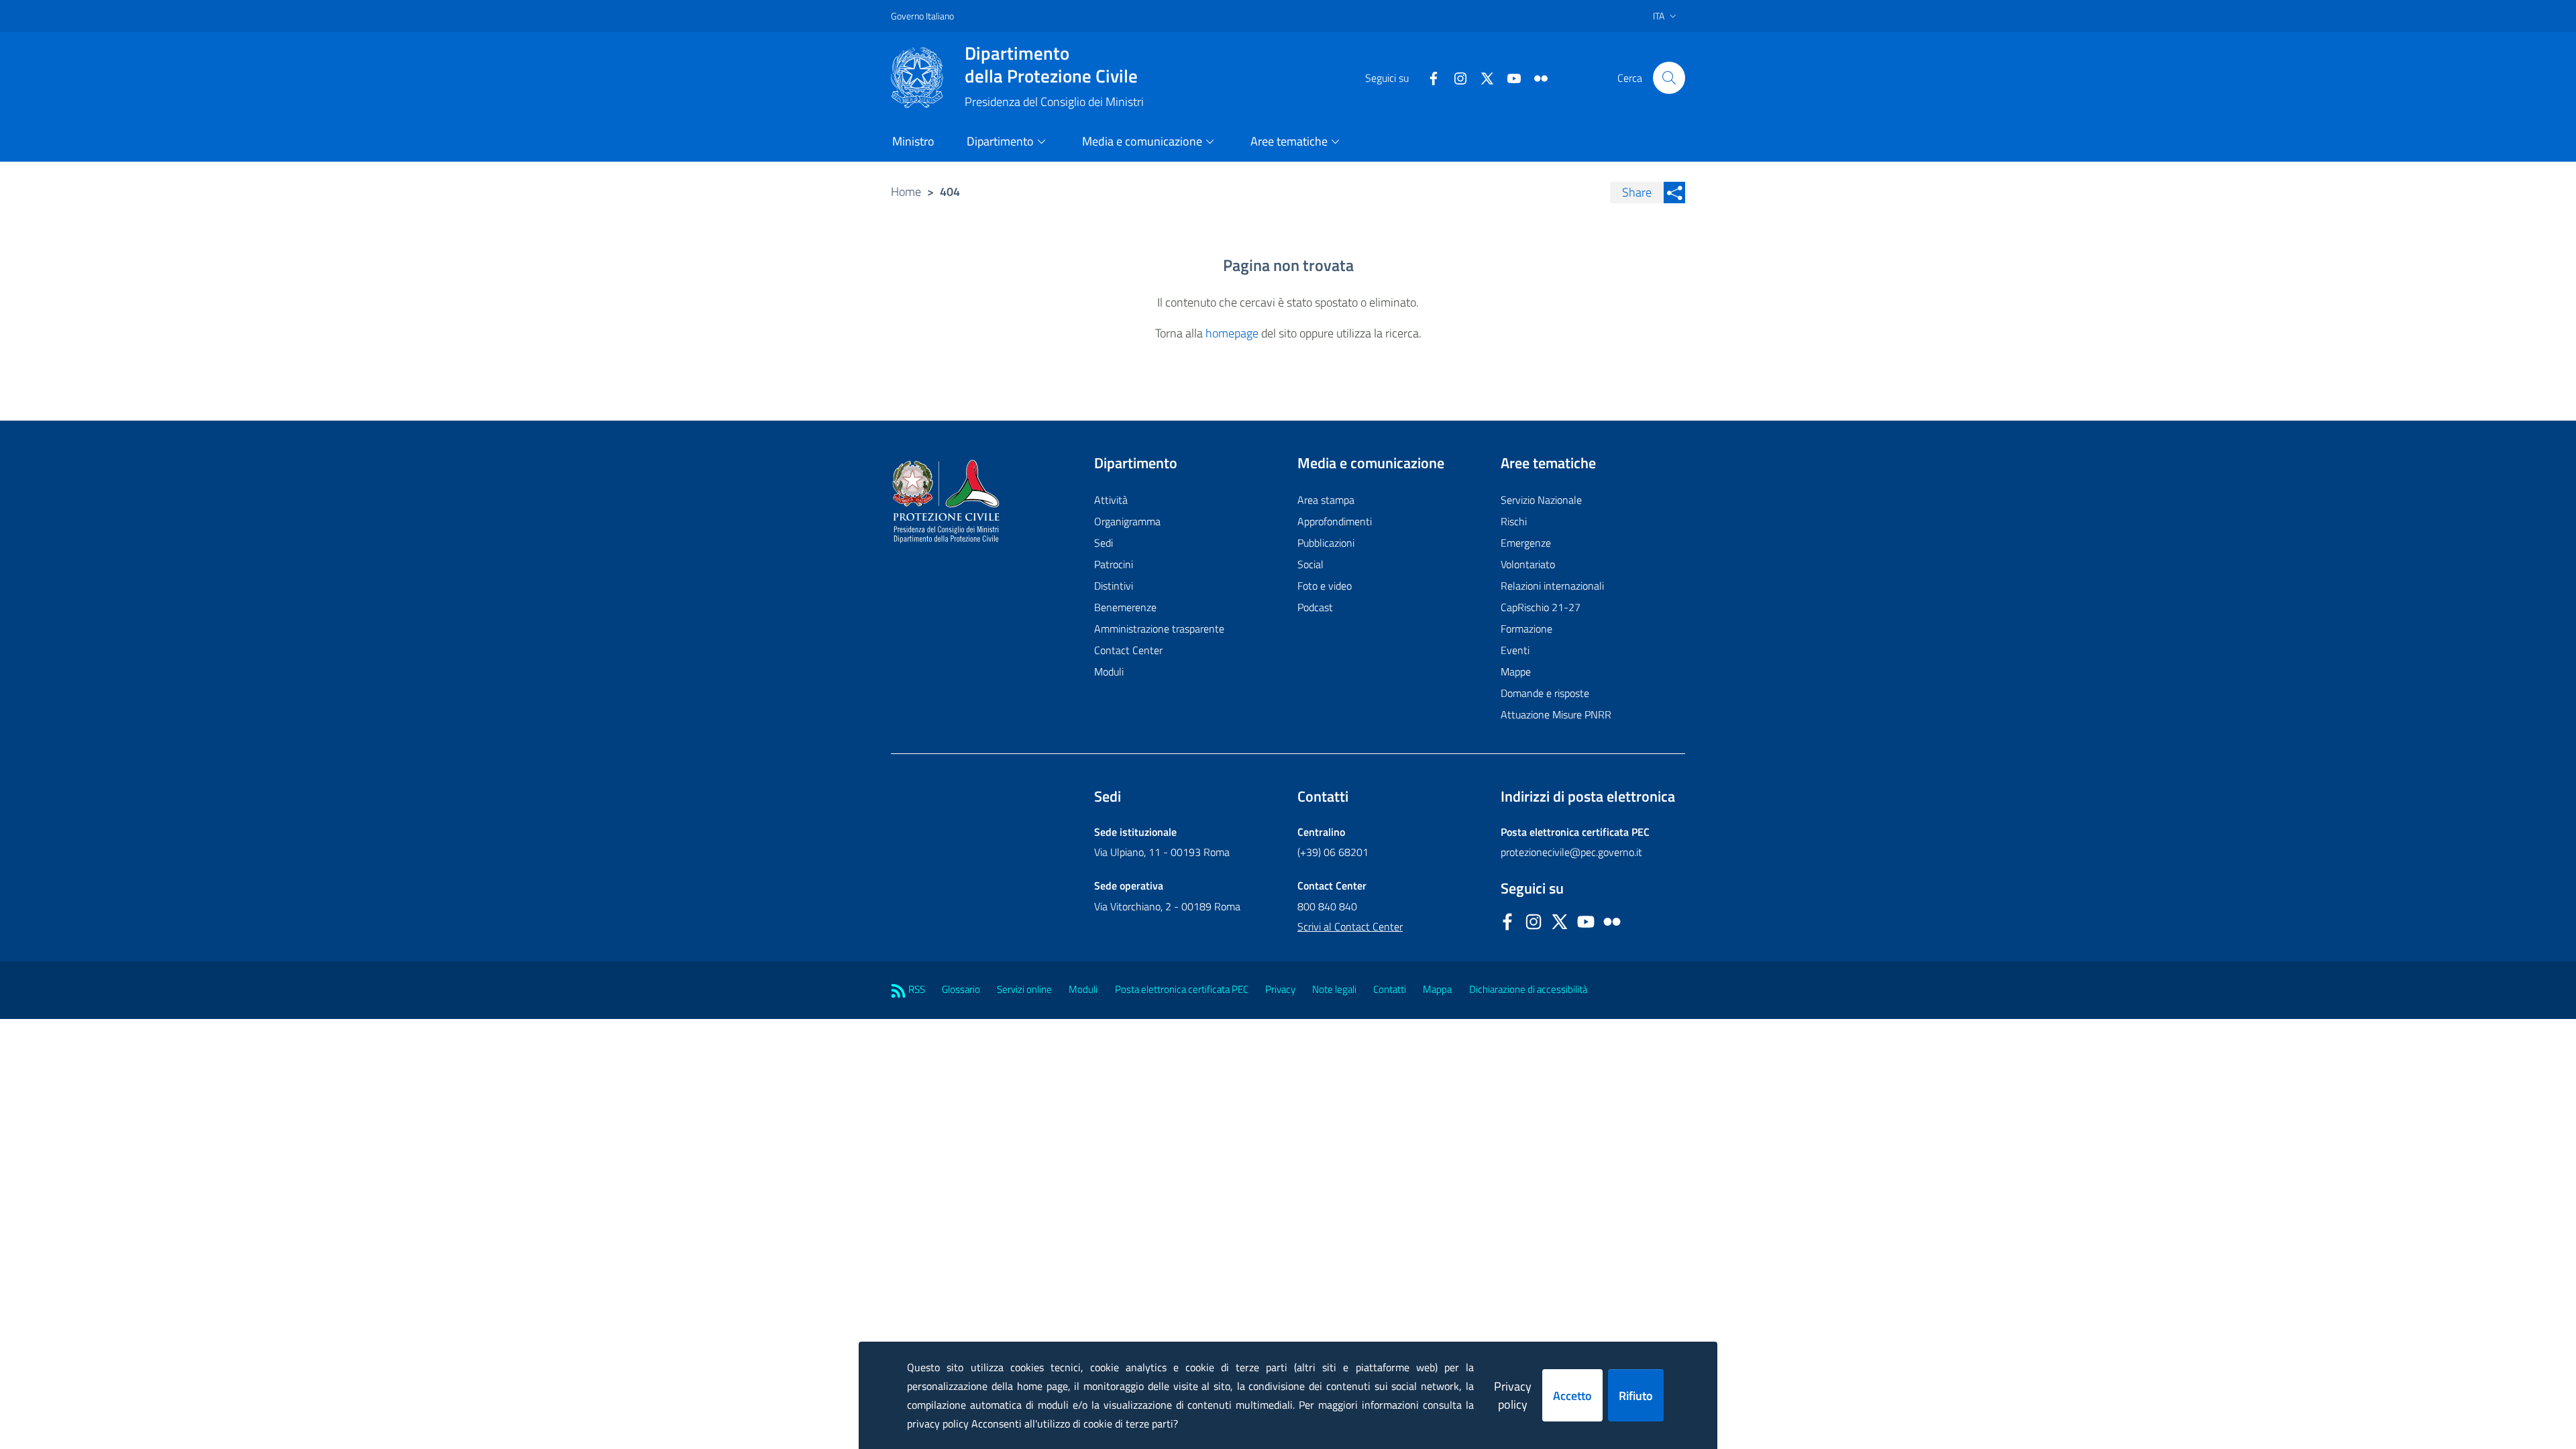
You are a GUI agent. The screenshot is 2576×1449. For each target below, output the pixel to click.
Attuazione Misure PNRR (1556, 714)
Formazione (1526, 629)
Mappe (1516, 672)
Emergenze (1526, 543)
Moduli (1109, 672)
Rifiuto (1636, 1396)
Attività (1111, 500)
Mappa (1437, 989)
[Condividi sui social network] (1674, 193)
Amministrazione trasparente (1159, 629)
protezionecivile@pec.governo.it (1571, 852)
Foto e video (1325, 586)
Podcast (1315, 607)
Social (1310, 564)
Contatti (1390, 989)
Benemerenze (1125, 607)
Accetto (1572, 1396)
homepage (1232, 333)
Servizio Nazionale (1541, 500)
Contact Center (1128, 650)
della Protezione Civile (1051, 64)
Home (906, 192)
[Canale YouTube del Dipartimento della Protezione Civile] (1509, 77)
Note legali (1334, 989)
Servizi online (1024, 989)
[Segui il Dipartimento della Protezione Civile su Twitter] (1482, 77)
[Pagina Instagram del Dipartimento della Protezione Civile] (1455, 77)
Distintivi (1114, 586)
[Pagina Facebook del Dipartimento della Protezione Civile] (1428, 77)
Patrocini (1114, 564)
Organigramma (1127, 521)
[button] (1669, 78)
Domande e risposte (1545, 693)
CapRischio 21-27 (1541, 607)
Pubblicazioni (1326, 543)
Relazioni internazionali (1552, 586)
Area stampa (1326, 500)
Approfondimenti (1335, 521)
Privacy (1280, 989)
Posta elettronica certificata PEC (1182, 989)
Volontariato (1528, 564)
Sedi (1104, 543)
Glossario (961, 989)
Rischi (1514, 521)
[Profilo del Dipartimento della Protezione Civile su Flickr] (1536, 77)
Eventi (1515, 650)
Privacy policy (1513, 1395)
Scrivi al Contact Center (1350, 926)
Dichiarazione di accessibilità (1528, 989)
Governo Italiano (922, 16)
